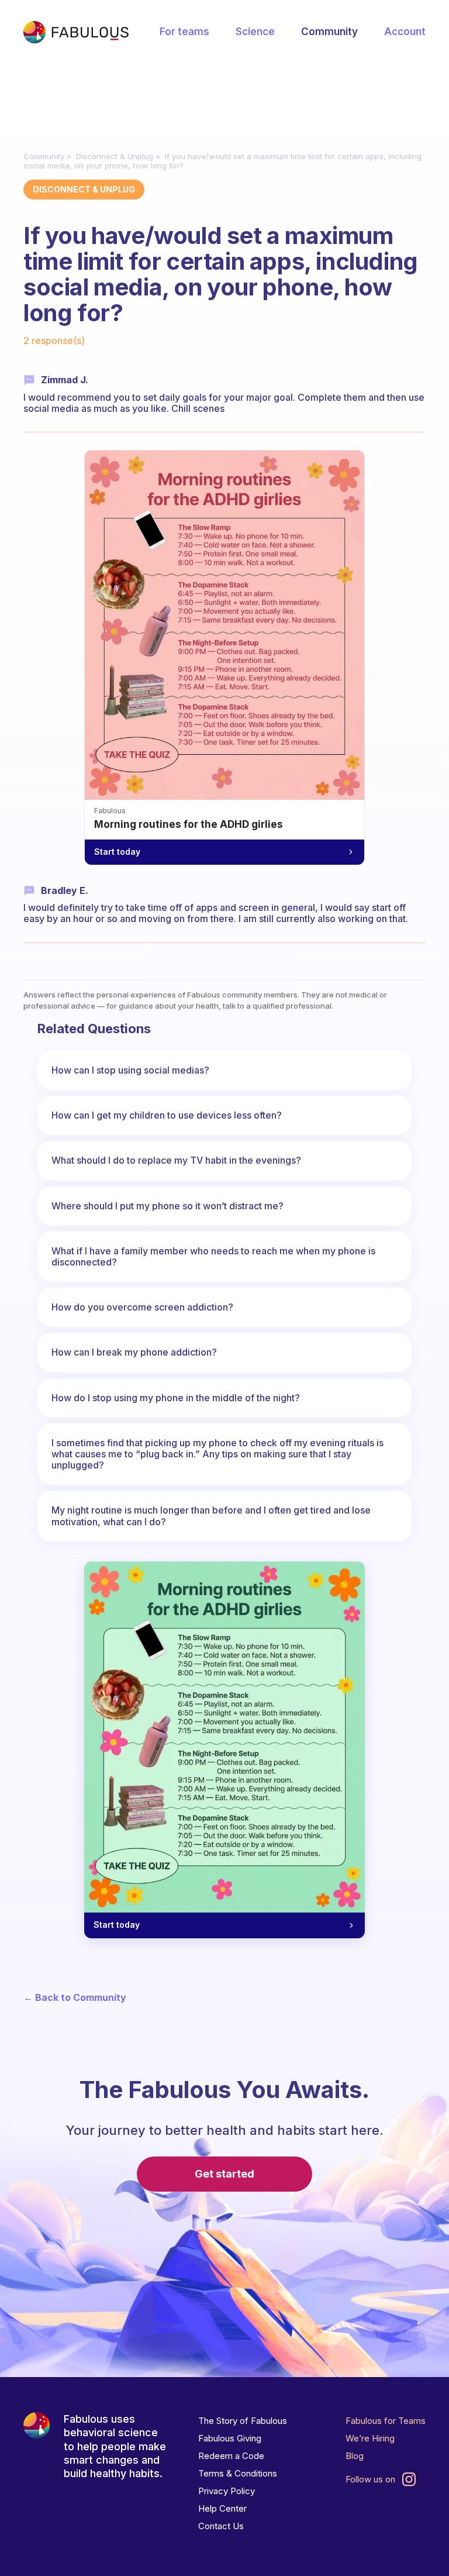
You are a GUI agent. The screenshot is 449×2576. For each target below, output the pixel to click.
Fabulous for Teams (386, 2421)
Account (405, 32)
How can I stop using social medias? (130, 1070)
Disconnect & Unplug (115, 156)
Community (329, 32)
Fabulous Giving (230, 2438)
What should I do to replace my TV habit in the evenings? (176, 1160)
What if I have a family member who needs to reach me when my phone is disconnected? (213, 1256)
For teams (184, 32)
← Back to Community (75, 1998)
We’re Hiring (370, 2438)
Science (255, 32)
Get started (224, 2174)
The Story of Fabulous (243, 2421)
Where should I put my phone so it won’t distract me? (167, 1206)
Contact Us (221, 2526)
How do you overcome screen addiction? (142, 1307)
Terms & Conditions (238, 2473)
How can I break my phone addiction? (134, 1352)
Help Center (222, 2508)
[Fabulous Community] (76, 32)
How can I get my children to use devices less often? (167, 1115)
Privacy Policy (227, 2491)
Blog (355, 2456)
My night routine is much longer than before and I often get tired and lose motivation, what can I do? (211, 1516)
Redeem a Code (231, 2456)
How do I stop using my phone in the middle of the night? (176, 1398)
